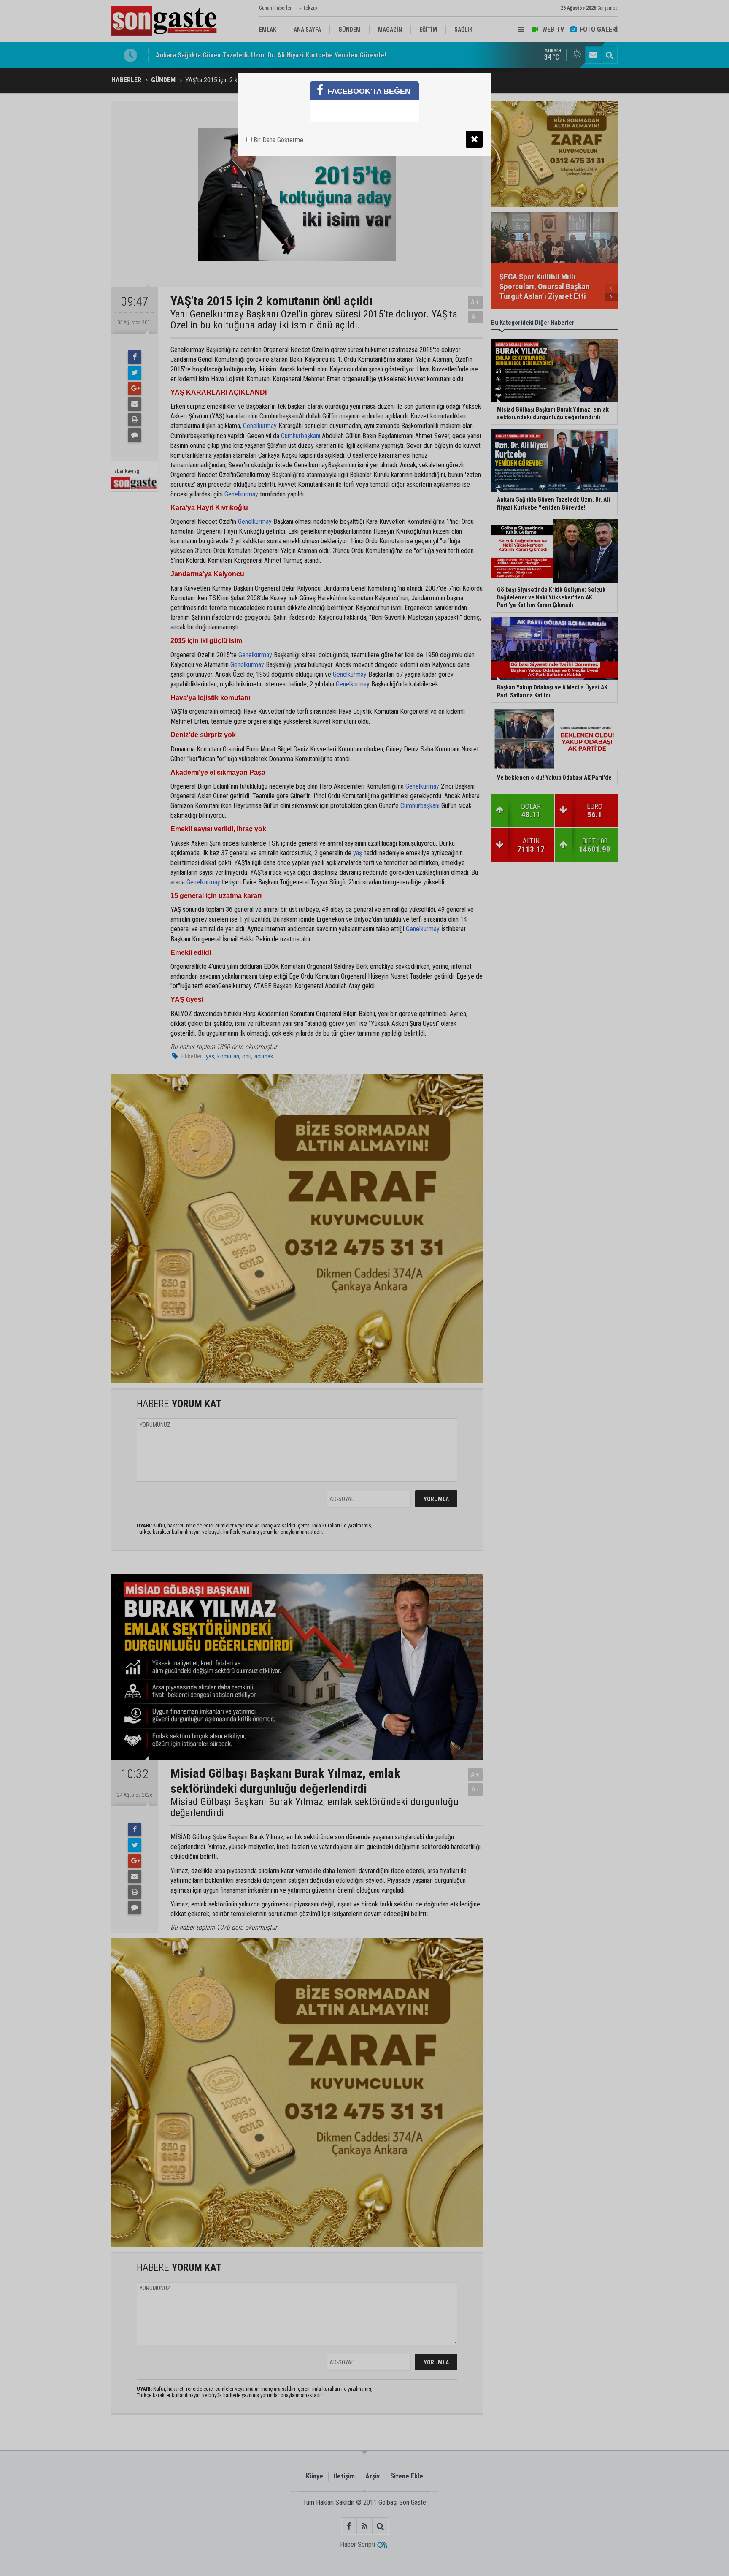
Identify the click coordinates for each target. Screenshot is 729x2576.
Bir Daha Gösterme (278, 140)
